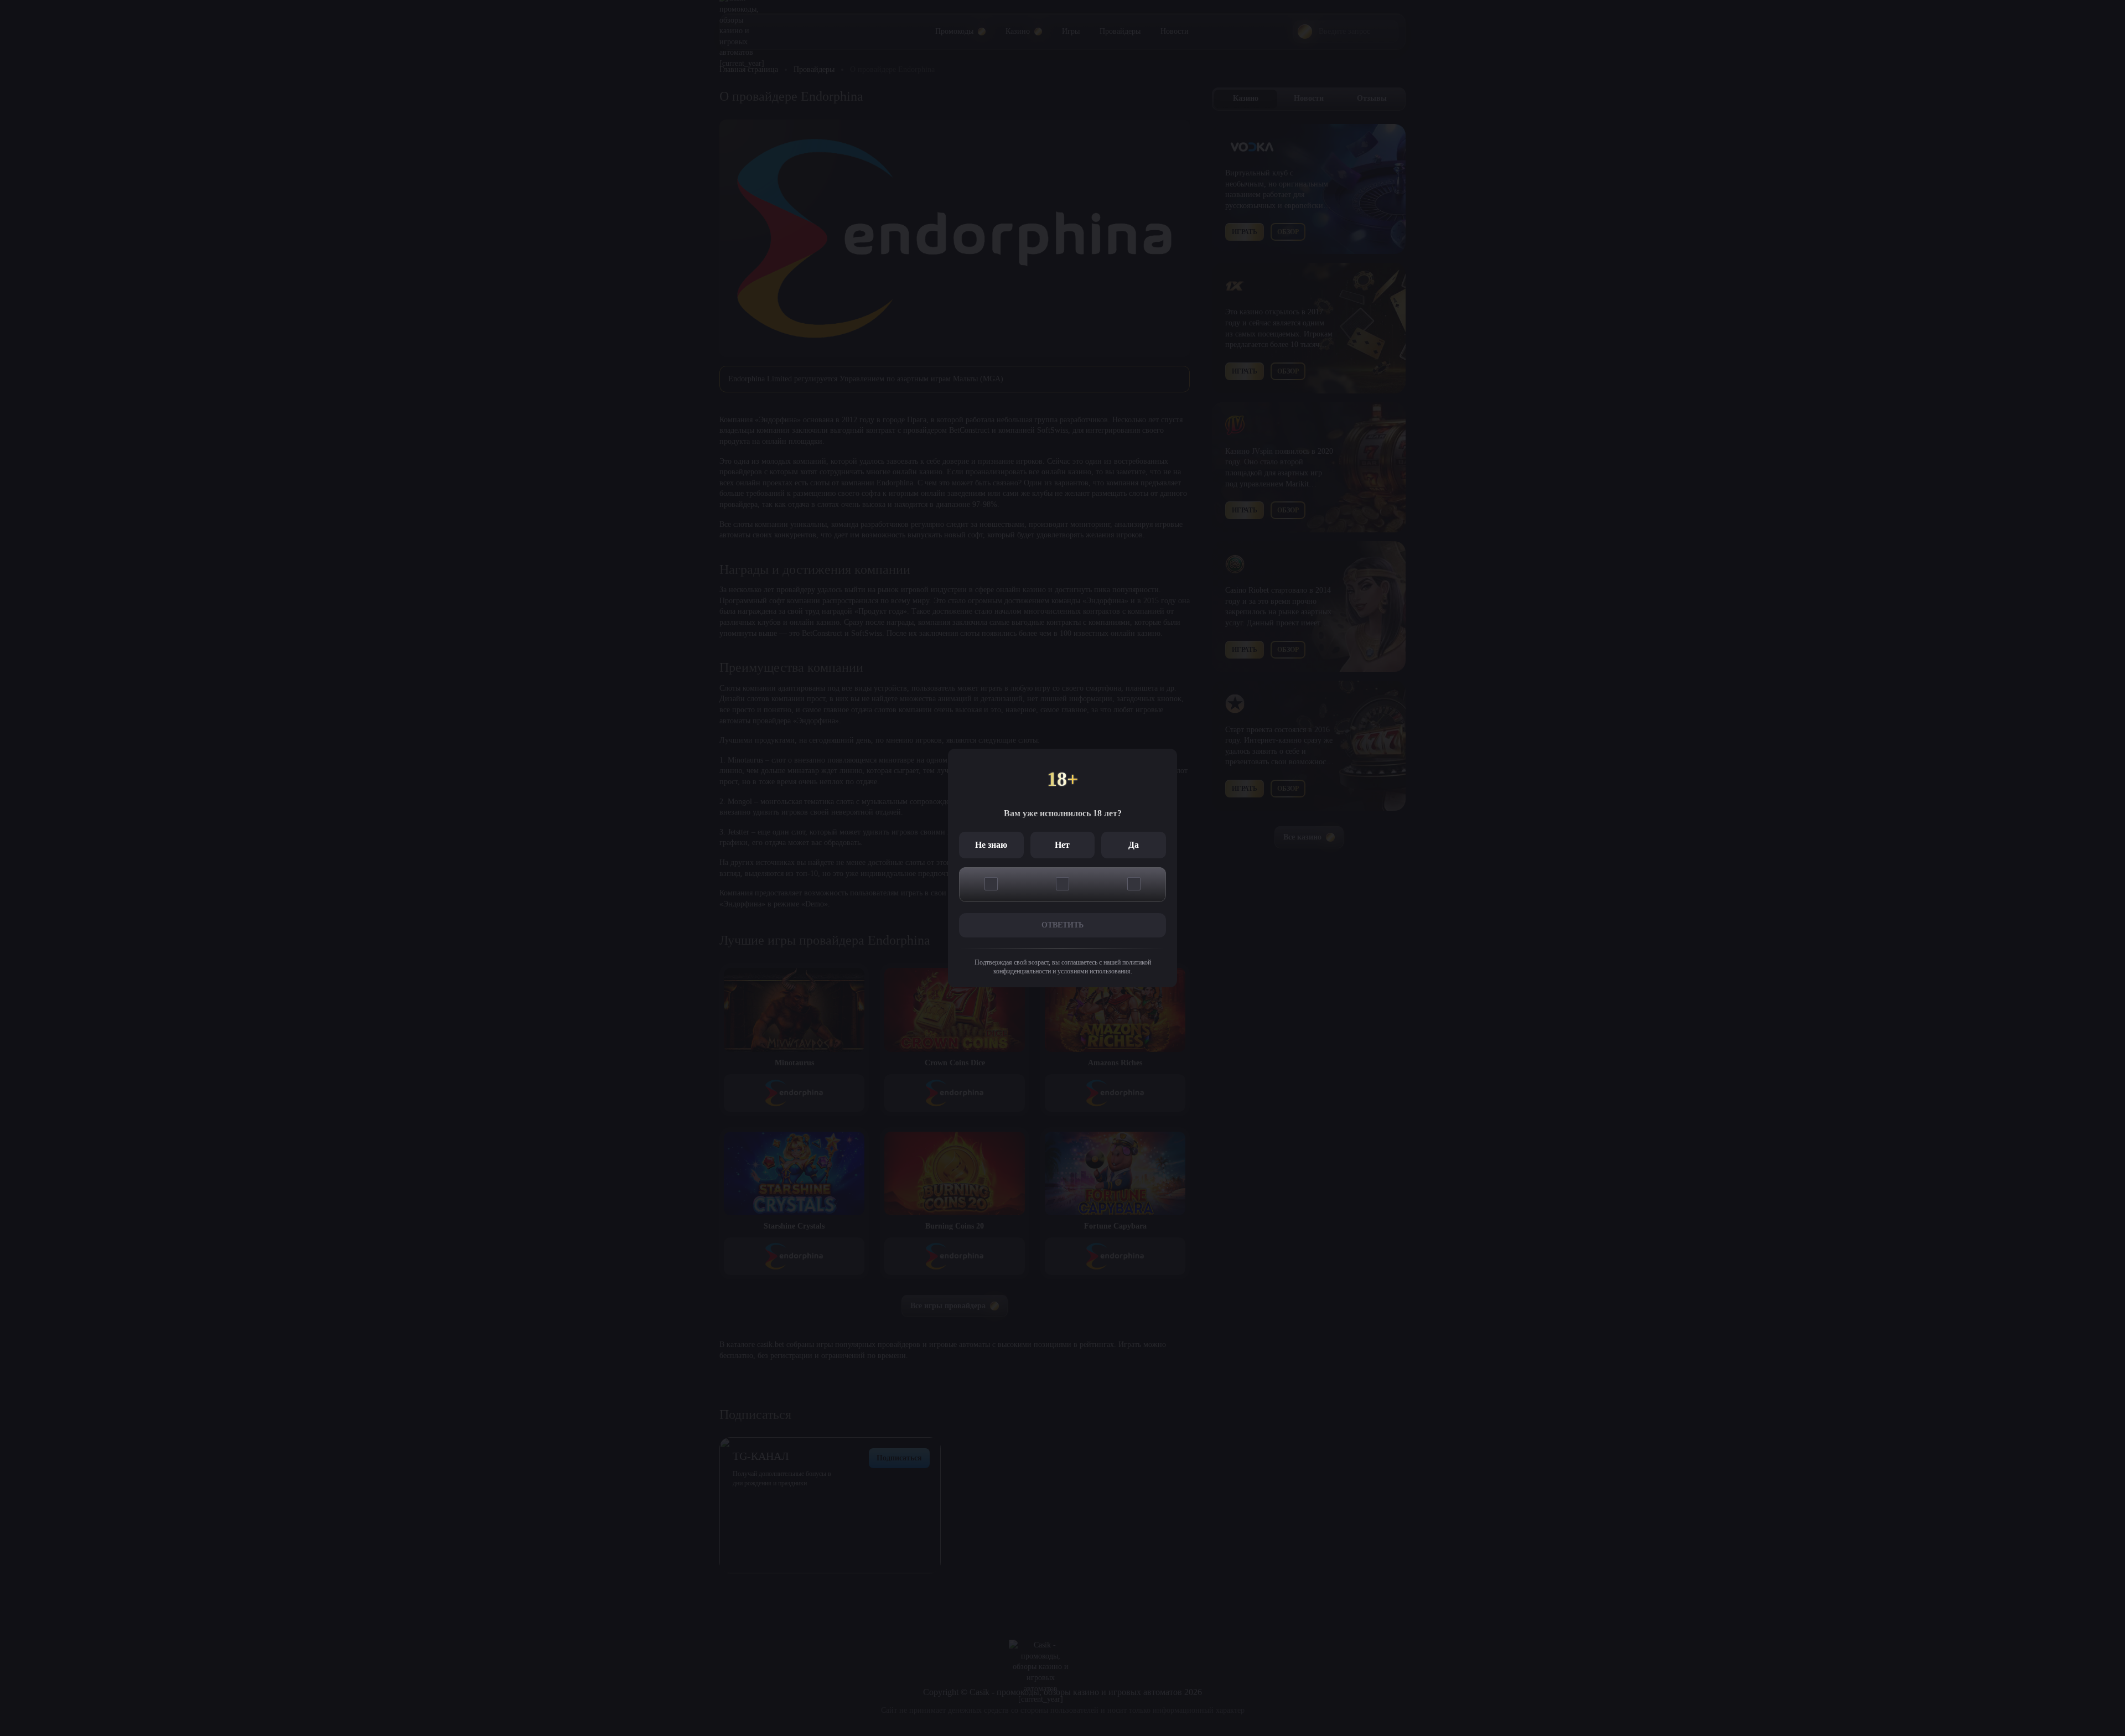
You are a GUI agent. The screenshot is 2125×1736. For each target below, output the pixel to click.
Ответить (1062, 925)
